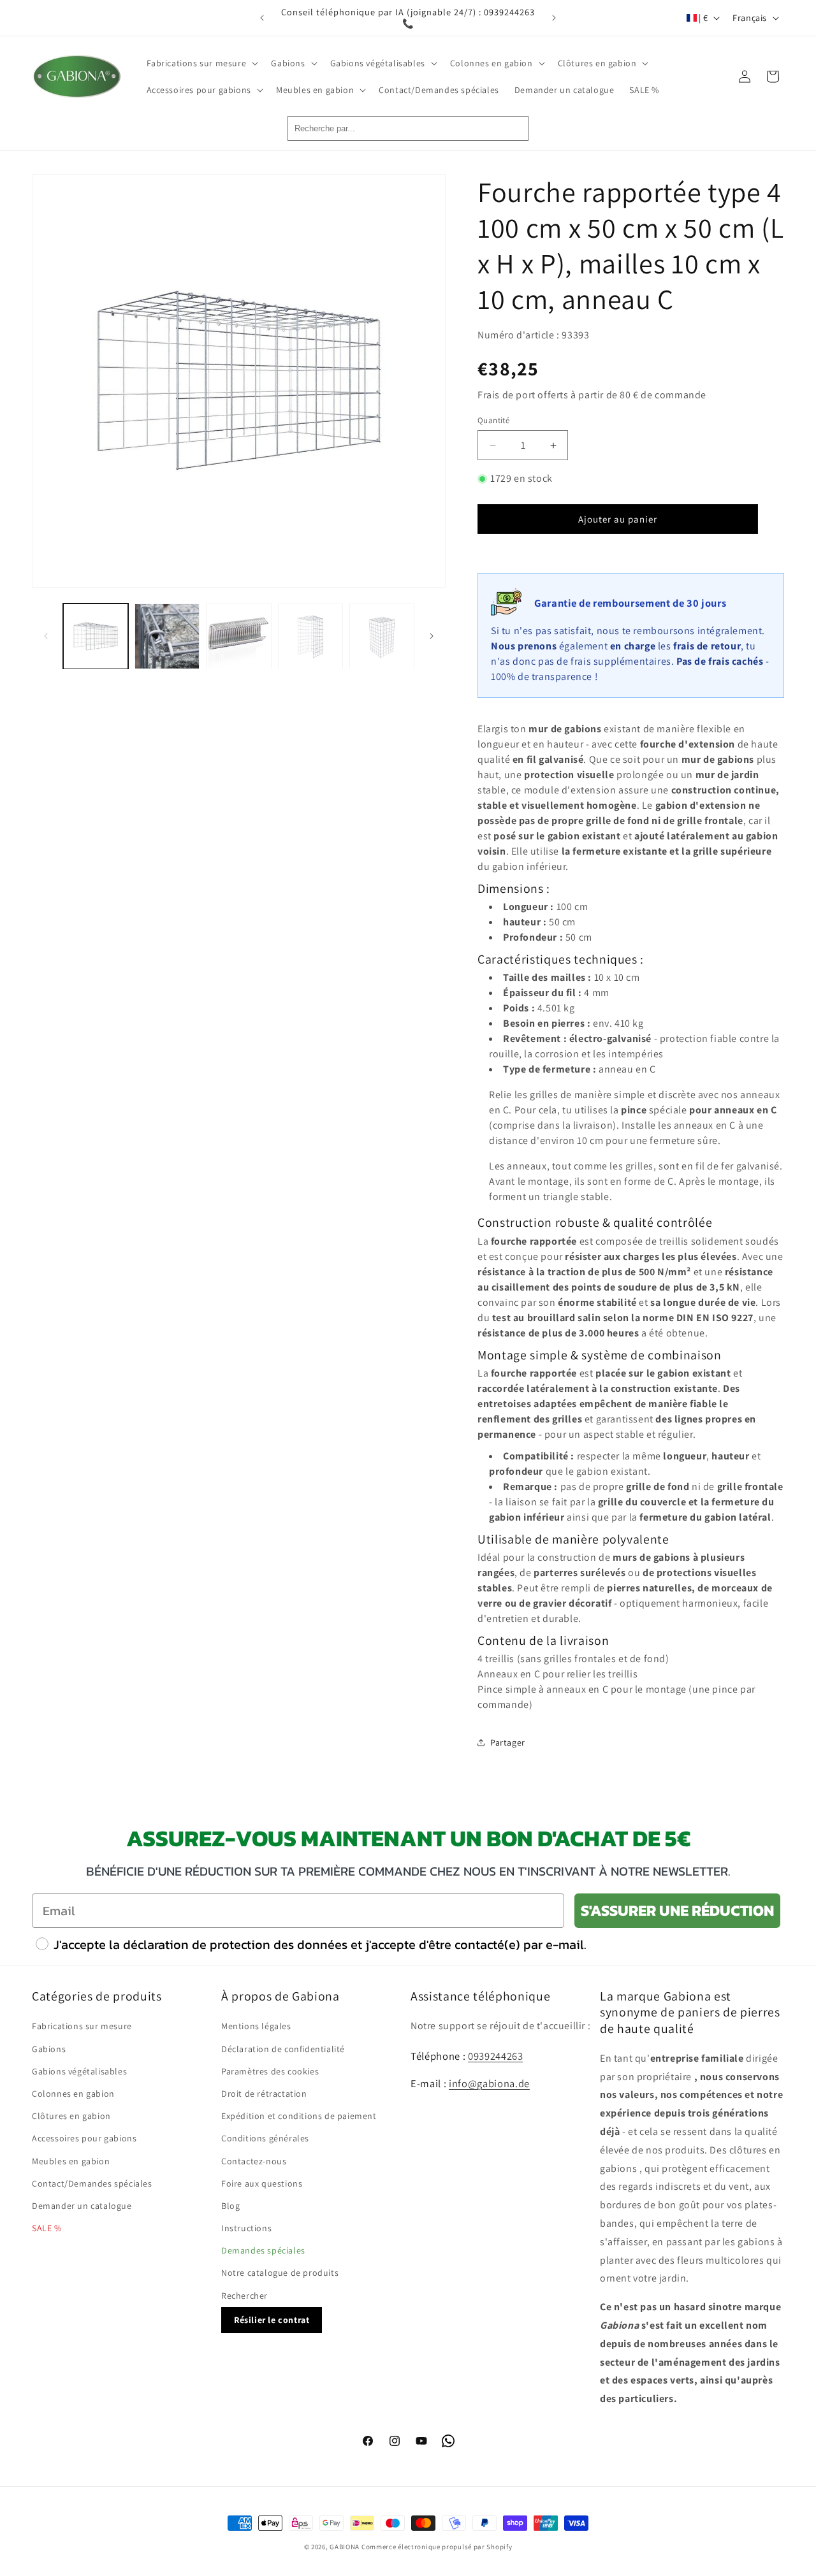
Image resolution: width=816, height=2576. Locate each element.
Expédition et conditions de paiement (299, 2116)
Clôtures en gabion (71, 2116)
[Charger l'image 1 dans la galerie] (96, 636)
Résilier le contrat (272, 2320)
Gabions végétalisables (79, 2071)
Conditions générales (265, 2138)
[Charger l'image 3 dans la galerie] (238, 636)
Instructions (246, 2228)
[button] (201, 63)
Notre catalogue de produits (280, 2273)
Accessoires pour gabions (84, 2138)
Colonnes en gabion (73, 2094)
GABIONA (345, 2547)
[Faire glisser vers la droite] (432, 636)
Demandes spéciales (263, 2250)
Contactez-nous (254, 2161)
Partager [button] (508, 1742)
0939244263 (496, 2056)
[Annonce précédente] (262, 18)
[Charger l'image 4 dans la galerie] (310, 636)
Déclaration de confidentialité (283, 2049)
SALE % (47, 2228)
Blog (230, 2206)
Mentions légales (256, 2026)
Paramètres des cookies (270, 2071)
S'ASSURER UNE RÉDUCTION (677, 1910)
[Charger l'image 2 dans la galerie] (167, 636)
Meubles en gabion (71, 2161)
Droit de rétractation (264, 2094)
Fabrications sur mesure (82, 2026)
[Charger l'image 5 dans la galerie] (382, 636)
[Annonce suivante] (554, 18)
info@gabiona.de (489, 2083)
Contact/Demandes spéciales (92, 2183)
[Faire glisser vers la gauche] (46, 636)
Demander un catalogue (82, 2206)
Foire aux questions (262, 2183)
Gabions (49, 2049)
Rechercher (244, 2296)
